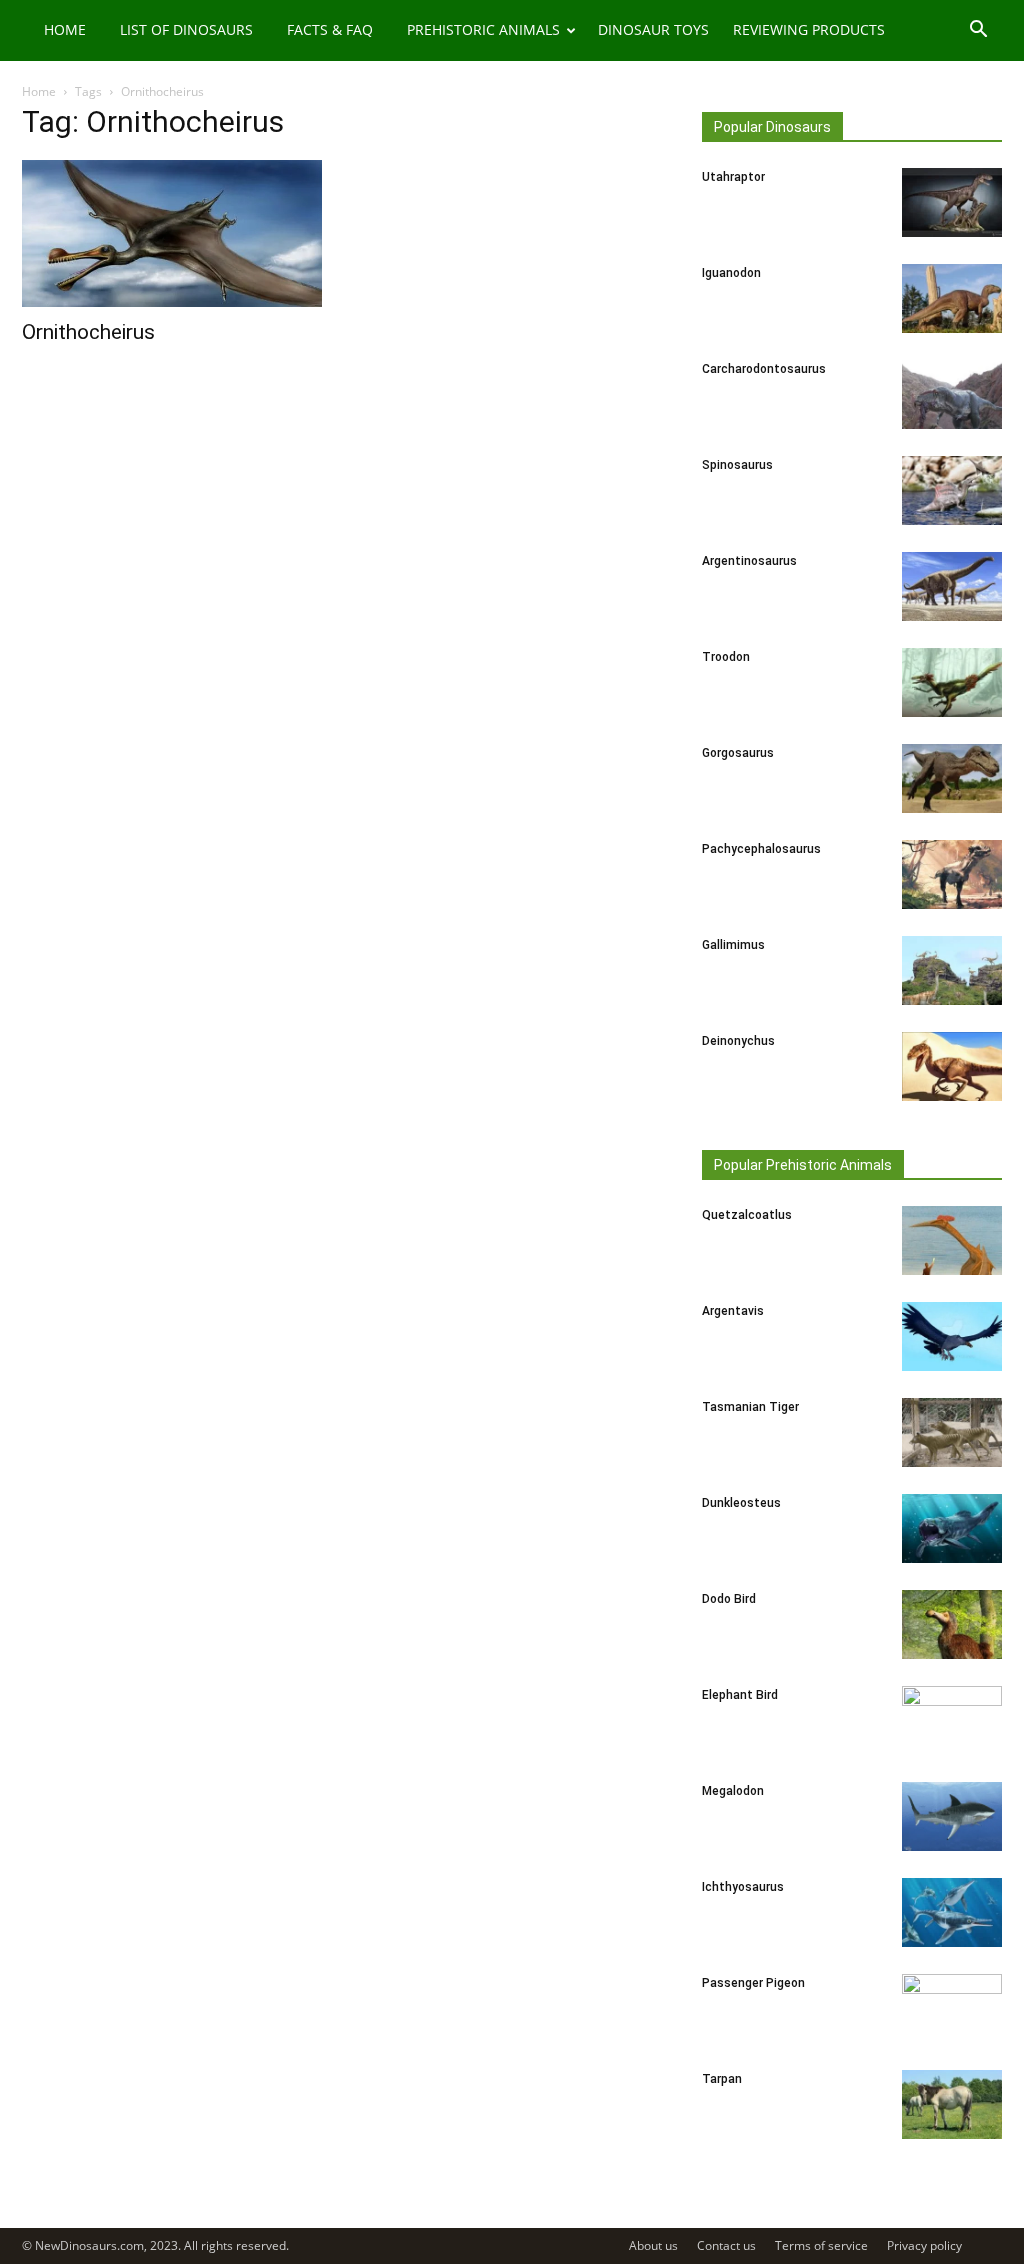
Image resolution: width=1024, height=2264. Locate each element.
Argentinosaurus (749, 561)
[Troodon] (952, 682)
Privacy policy (924, 2245)
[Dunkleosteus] (952, 1528)
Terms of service (821, 2245)
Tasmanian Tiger (750, 1407)
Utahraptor (733, 177)
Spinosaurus (737, 465)
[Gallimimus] (952, 970)
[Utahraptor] (952, 202)
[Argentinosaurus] (952, 586)
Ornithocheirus (88, 332)
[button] (978, 31)
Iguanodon (731, 273)
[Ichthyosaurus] (952, 1912)
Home (65, 29)
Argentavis (733, 1311)
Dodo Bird (729, 1599)
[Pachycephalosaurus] (952, 874)
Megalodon (733, 1791)
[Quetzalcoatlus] (952, 1240)
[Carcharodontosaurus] (952, 394)
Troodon (726, 657)
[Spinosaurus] (952, 490)
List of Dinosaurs (186, 29)
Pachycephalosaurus (761, 849)
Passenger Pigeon (753, 1983)
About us (653, 2245)
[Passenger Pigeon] (952, 2009)
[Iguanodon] (952, 298)
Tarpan (722, 2079)
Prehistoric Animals (483, 29)
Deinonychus (738, 1041)
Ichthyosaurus (743, 1887)
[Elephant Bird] (952, 1721)
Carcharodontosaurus (764, 369)
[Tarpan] (952, 2104)
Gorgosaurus (738, 753)
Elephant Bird (740, 1695)
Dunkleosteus (741, 1503)
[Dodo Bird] (952, 1624)
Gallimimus (733, 945)
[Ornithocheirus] (172, 233)
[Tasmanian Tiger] (952, 1432)
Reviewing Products (809, 29)
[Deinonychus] (952, 1066)
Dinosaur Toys (653, 29)
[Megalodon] (952, 1816)
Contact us (726, 2245)
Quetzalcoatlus (747, 1215)
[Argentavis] (952, 1336)
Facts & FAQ (330, 29)
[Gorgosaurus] (952, 778)
